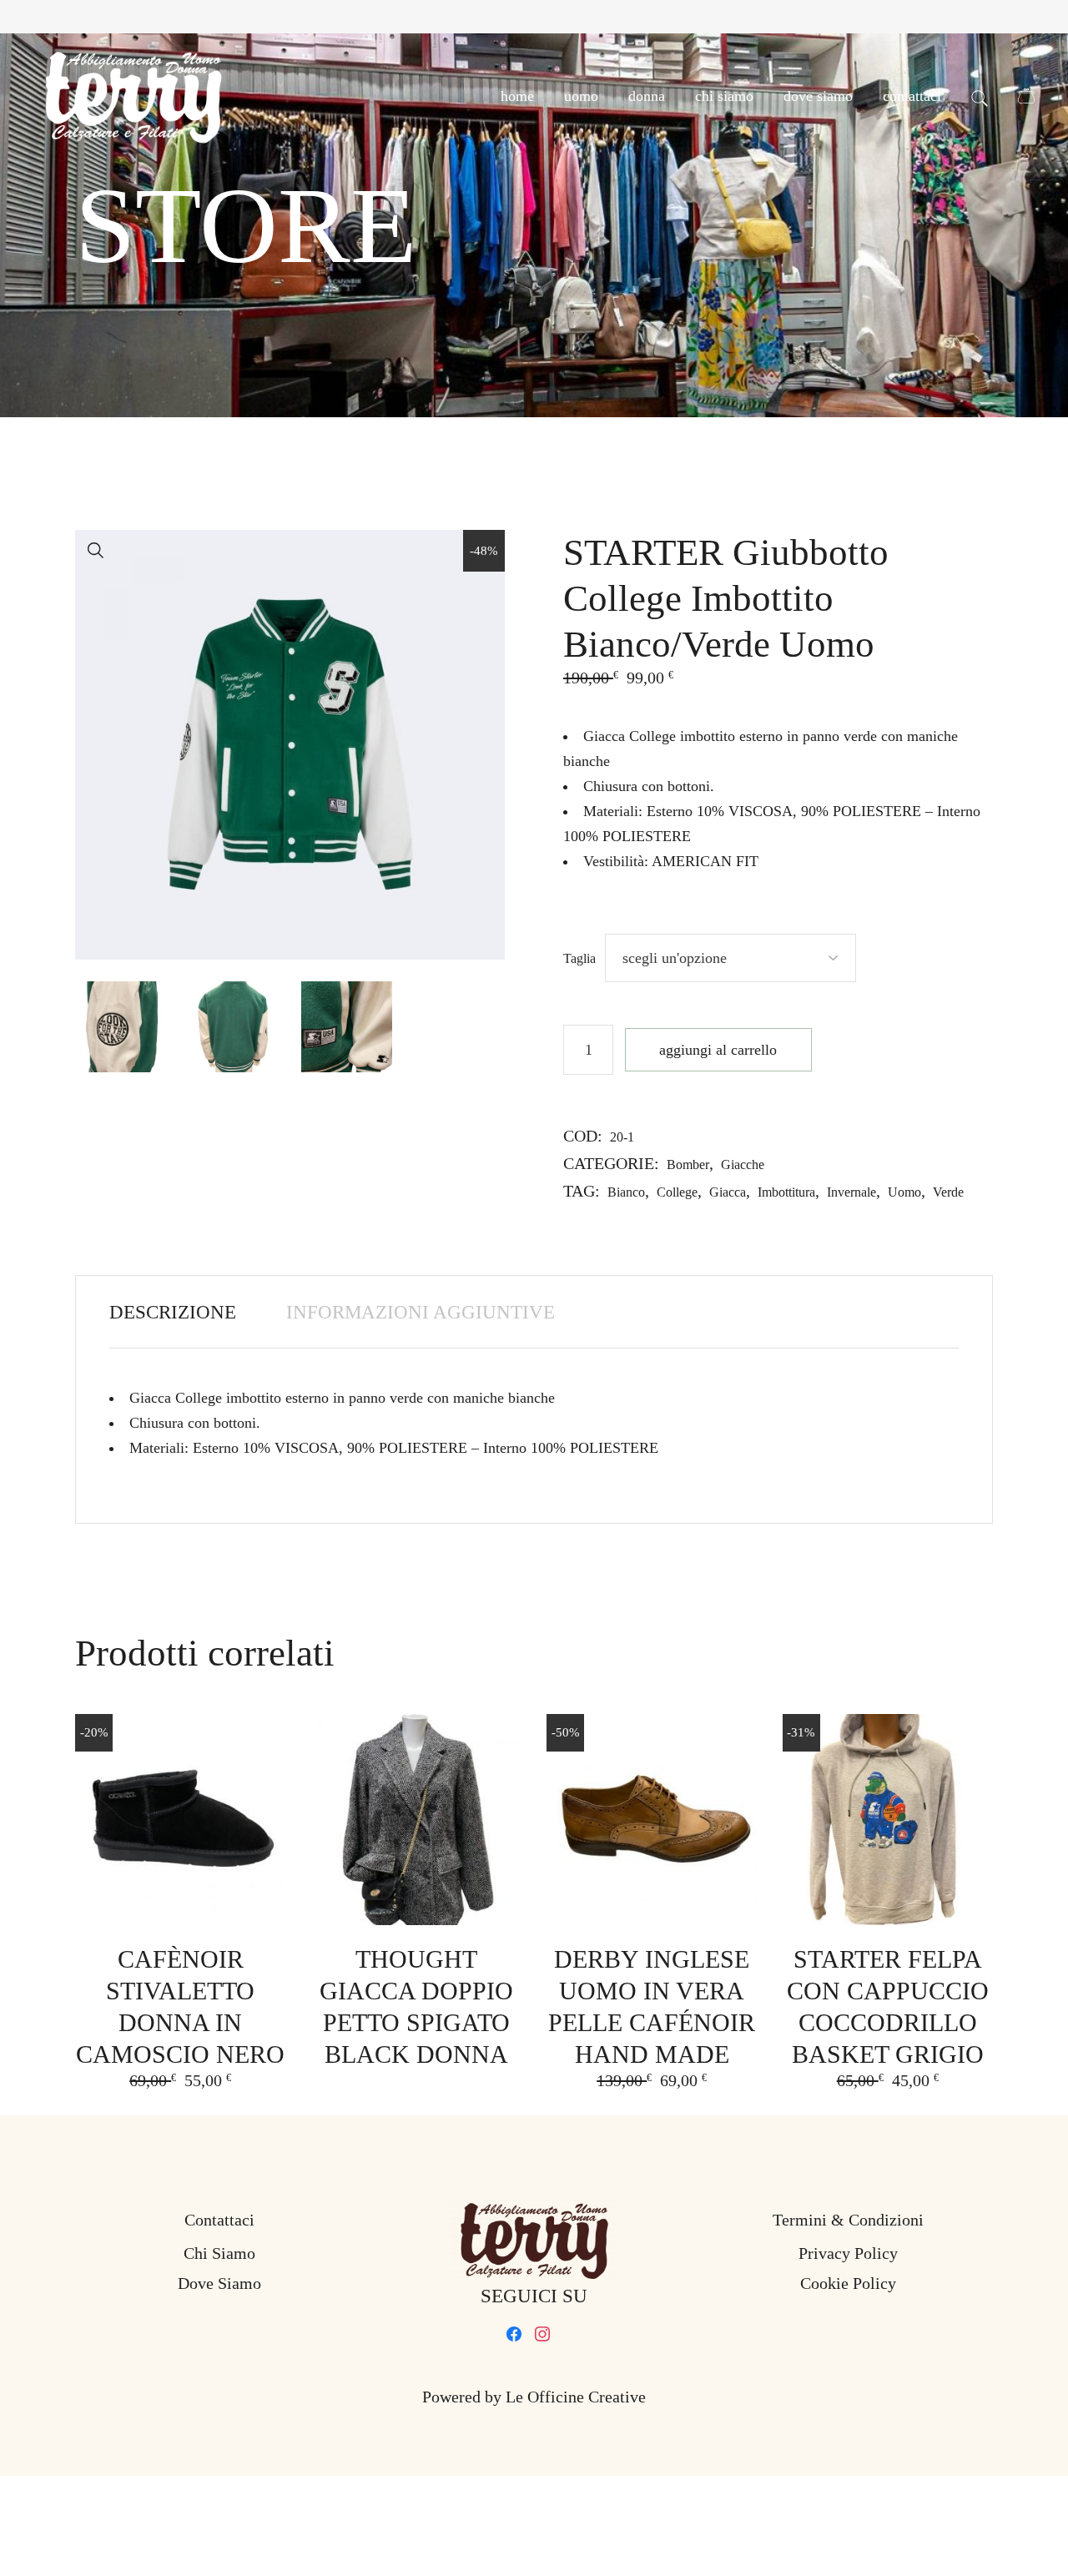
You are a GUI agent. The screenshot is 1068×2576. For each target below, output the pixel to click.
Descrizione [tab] (173, 1312)
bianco (626, 1192)
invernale (851, 1192)
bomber (688, 1164)
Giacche (743, 1164)
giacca (728, 1192)
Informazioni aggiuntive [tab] (421, 1312)
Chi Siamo (219, 2253)
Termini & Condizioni (848, 2220)
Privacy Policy (848, 2253)
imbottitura (786, 1192)
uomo (904, 1192)
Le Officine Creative (576, 2397)
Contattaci (219, 2220)
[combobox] (730, 958)
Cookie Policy (848, 2283)
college (677, 1192)
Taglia (579, 958)
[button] (96, 551)
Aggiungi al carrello (718, 1050)
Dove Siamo (219, 2283)
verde (948, 1192)
